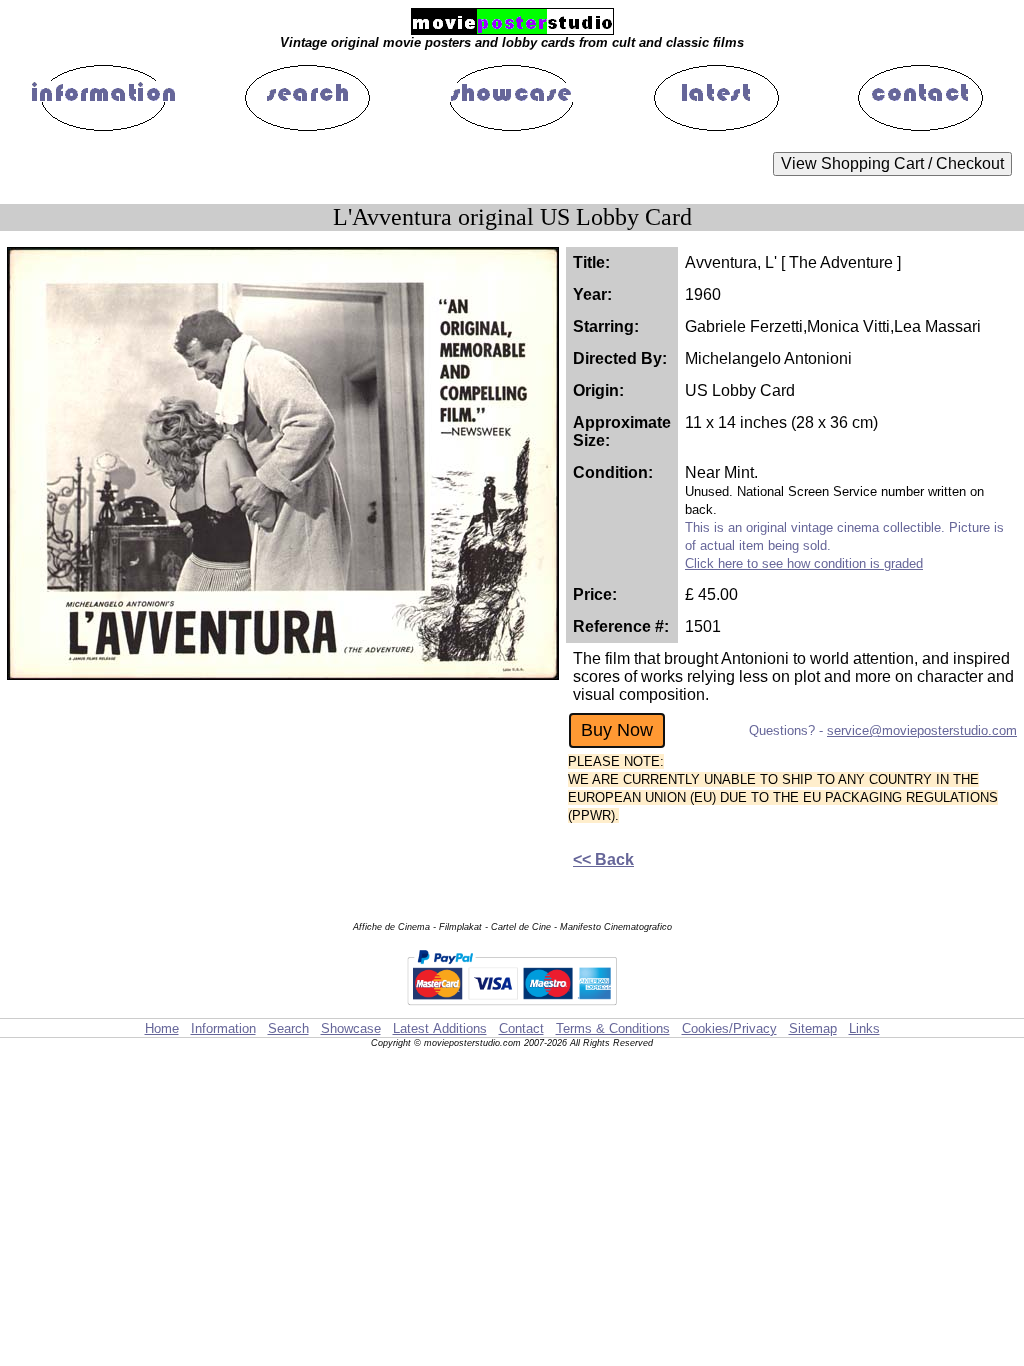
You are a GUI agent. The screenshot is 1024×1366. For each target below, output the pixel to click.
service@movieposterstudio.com (922, 730)
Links (864, 1028)
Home (162, 1028)
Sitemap (813, 1028)
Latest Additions (440, 1028)
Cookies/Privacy (729, 1028)
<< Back (603, 859)
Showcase (351, 1028)
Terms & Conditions (613, 1028)
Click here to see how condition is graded (804, 563)
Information (223, 1028)
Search (288, 1028)
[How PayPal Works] (512, 1008)
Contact (521, 1028)
